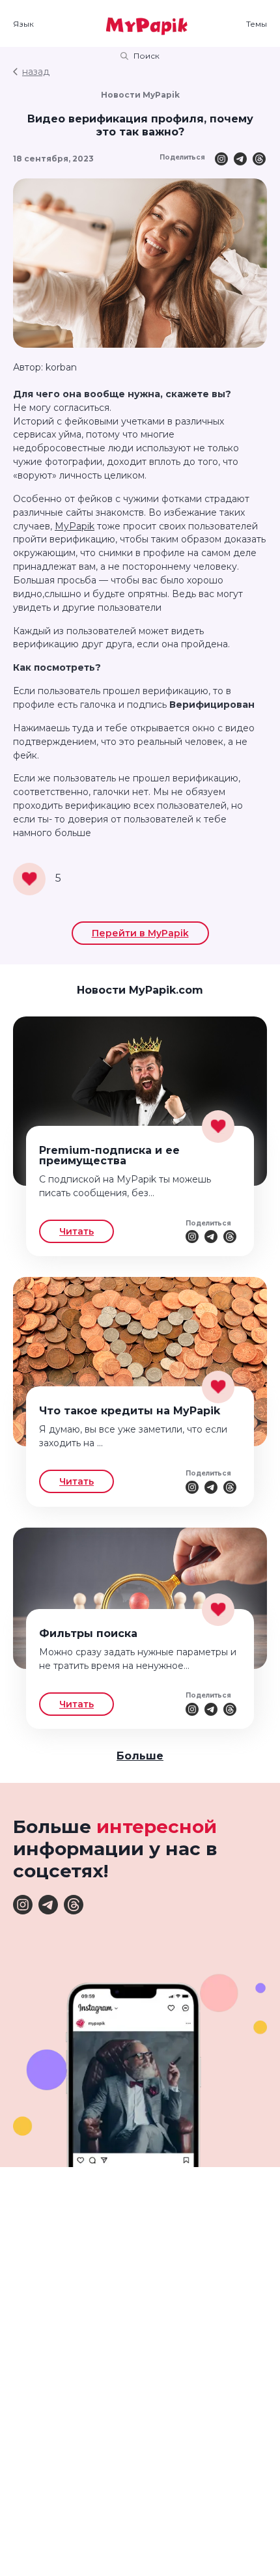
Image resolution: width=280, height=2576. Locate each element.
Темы (257, 24)
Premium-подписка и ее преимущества (109, 1155)
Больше (140, 1756)
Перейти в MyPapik (140, 933)
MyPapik (75, 526)
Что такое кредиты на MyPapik (130, 1411)
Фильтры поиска (88, 1633)
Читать (77, 1231)
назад (36, 72)
